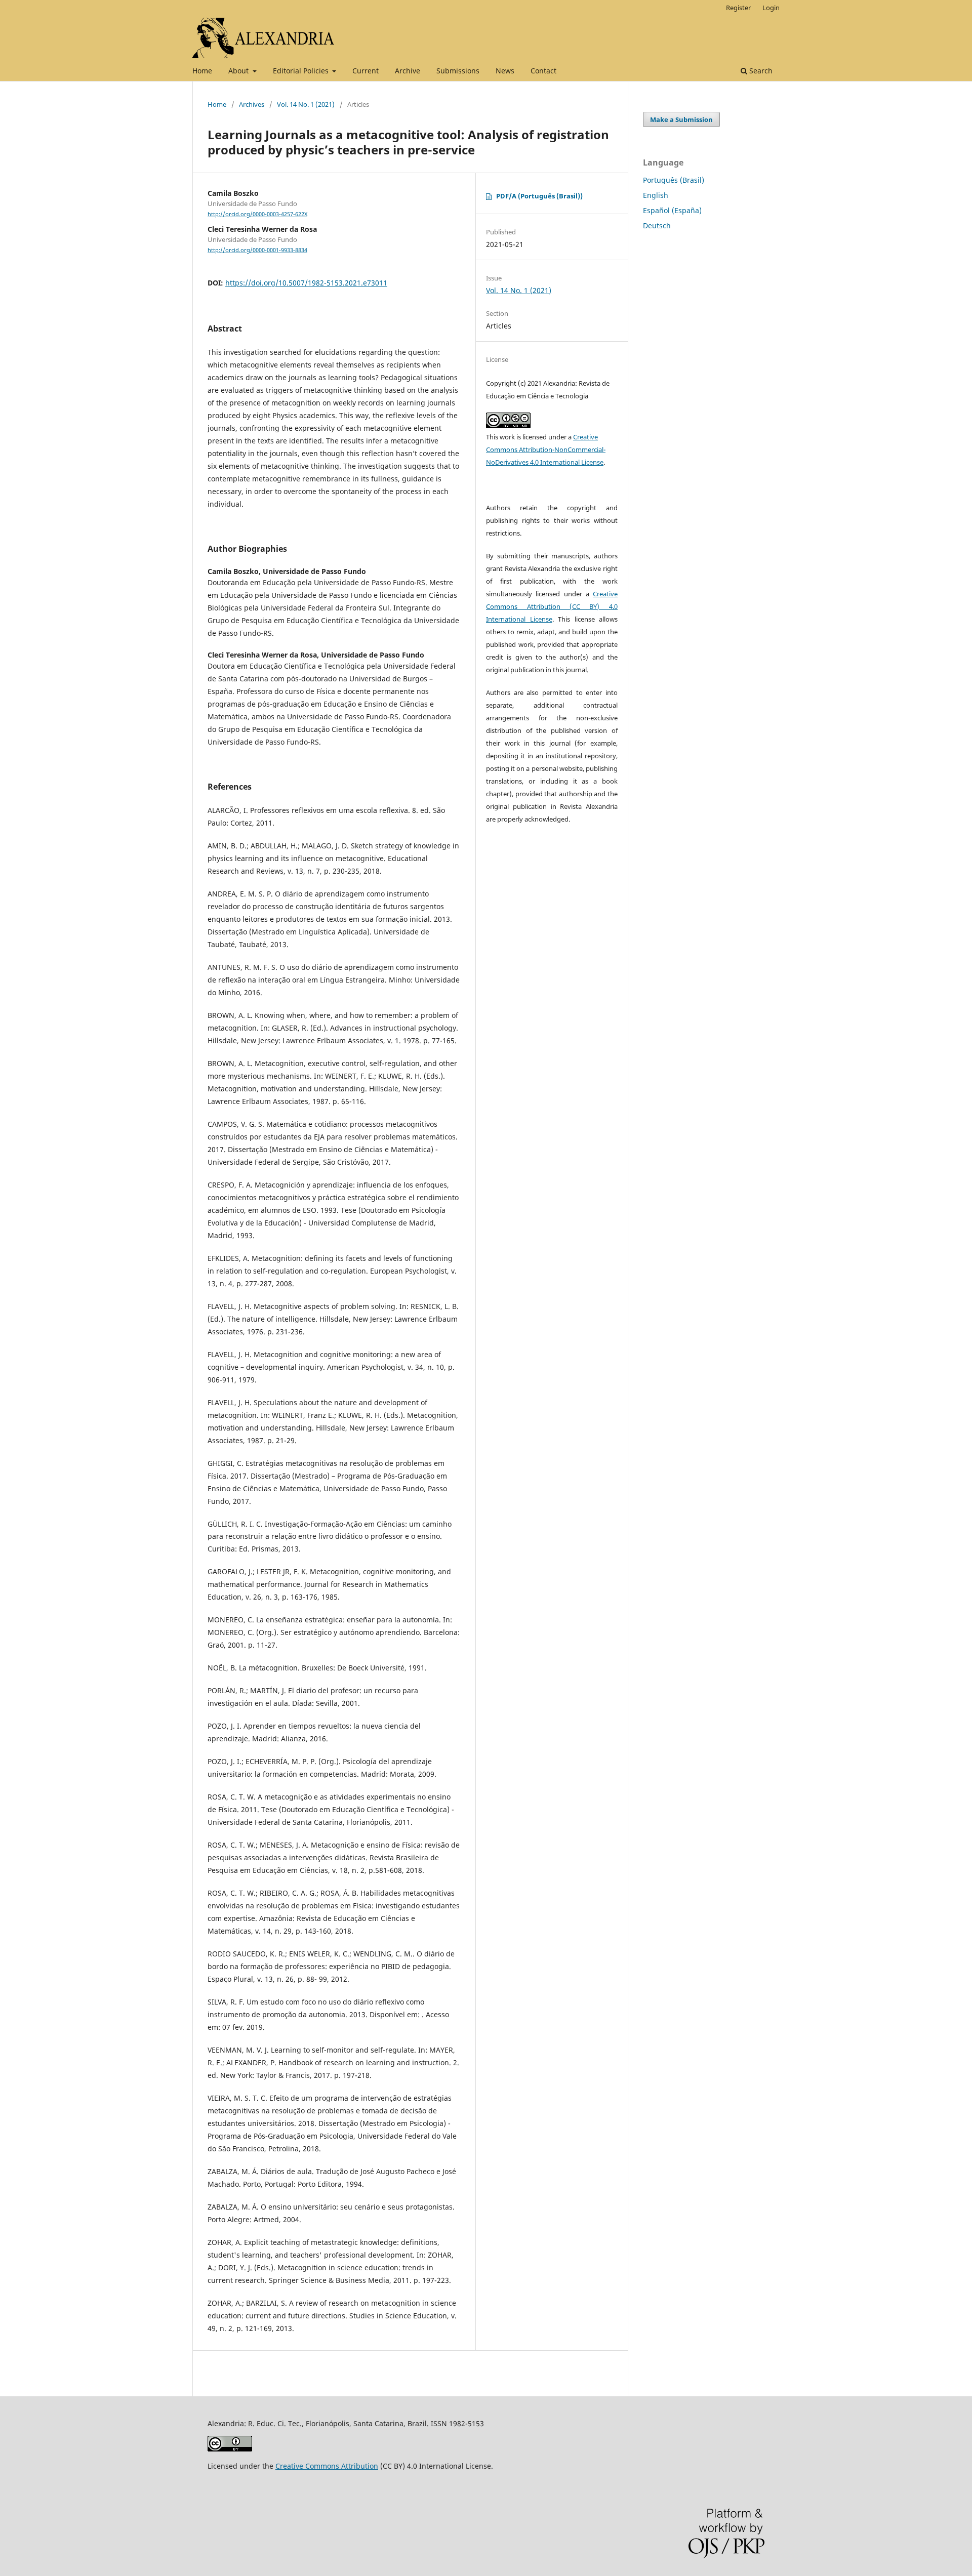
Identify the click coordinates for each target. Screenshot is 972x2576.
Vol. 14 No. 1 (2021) (306, 104)
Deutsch (657, 226)
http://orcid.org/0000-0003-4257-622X (257, 214)
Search (760, 71)
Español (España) (672, 210)
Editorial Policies (302, 71)
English (656, 195)
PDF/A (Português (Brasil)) (539, 196)
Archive (408, 71)
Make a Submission (681, 119)
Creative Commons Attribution (327, 2466)
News (505, 71)
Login (771, 8)
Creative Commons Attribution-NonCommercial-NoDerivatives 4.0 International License (546, 449)
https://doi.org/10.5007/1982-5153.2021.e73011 (306, 283)
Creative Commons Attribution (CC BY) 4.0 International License (552, 606)
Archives (252, 104)
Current (366, 71)
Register (738, 8)
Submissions (458, 71)
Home (202, 71)
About (239, 71)
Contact (543, 71)
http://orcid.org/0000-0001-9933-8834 (257, 250)
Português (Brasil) (674, 180)
